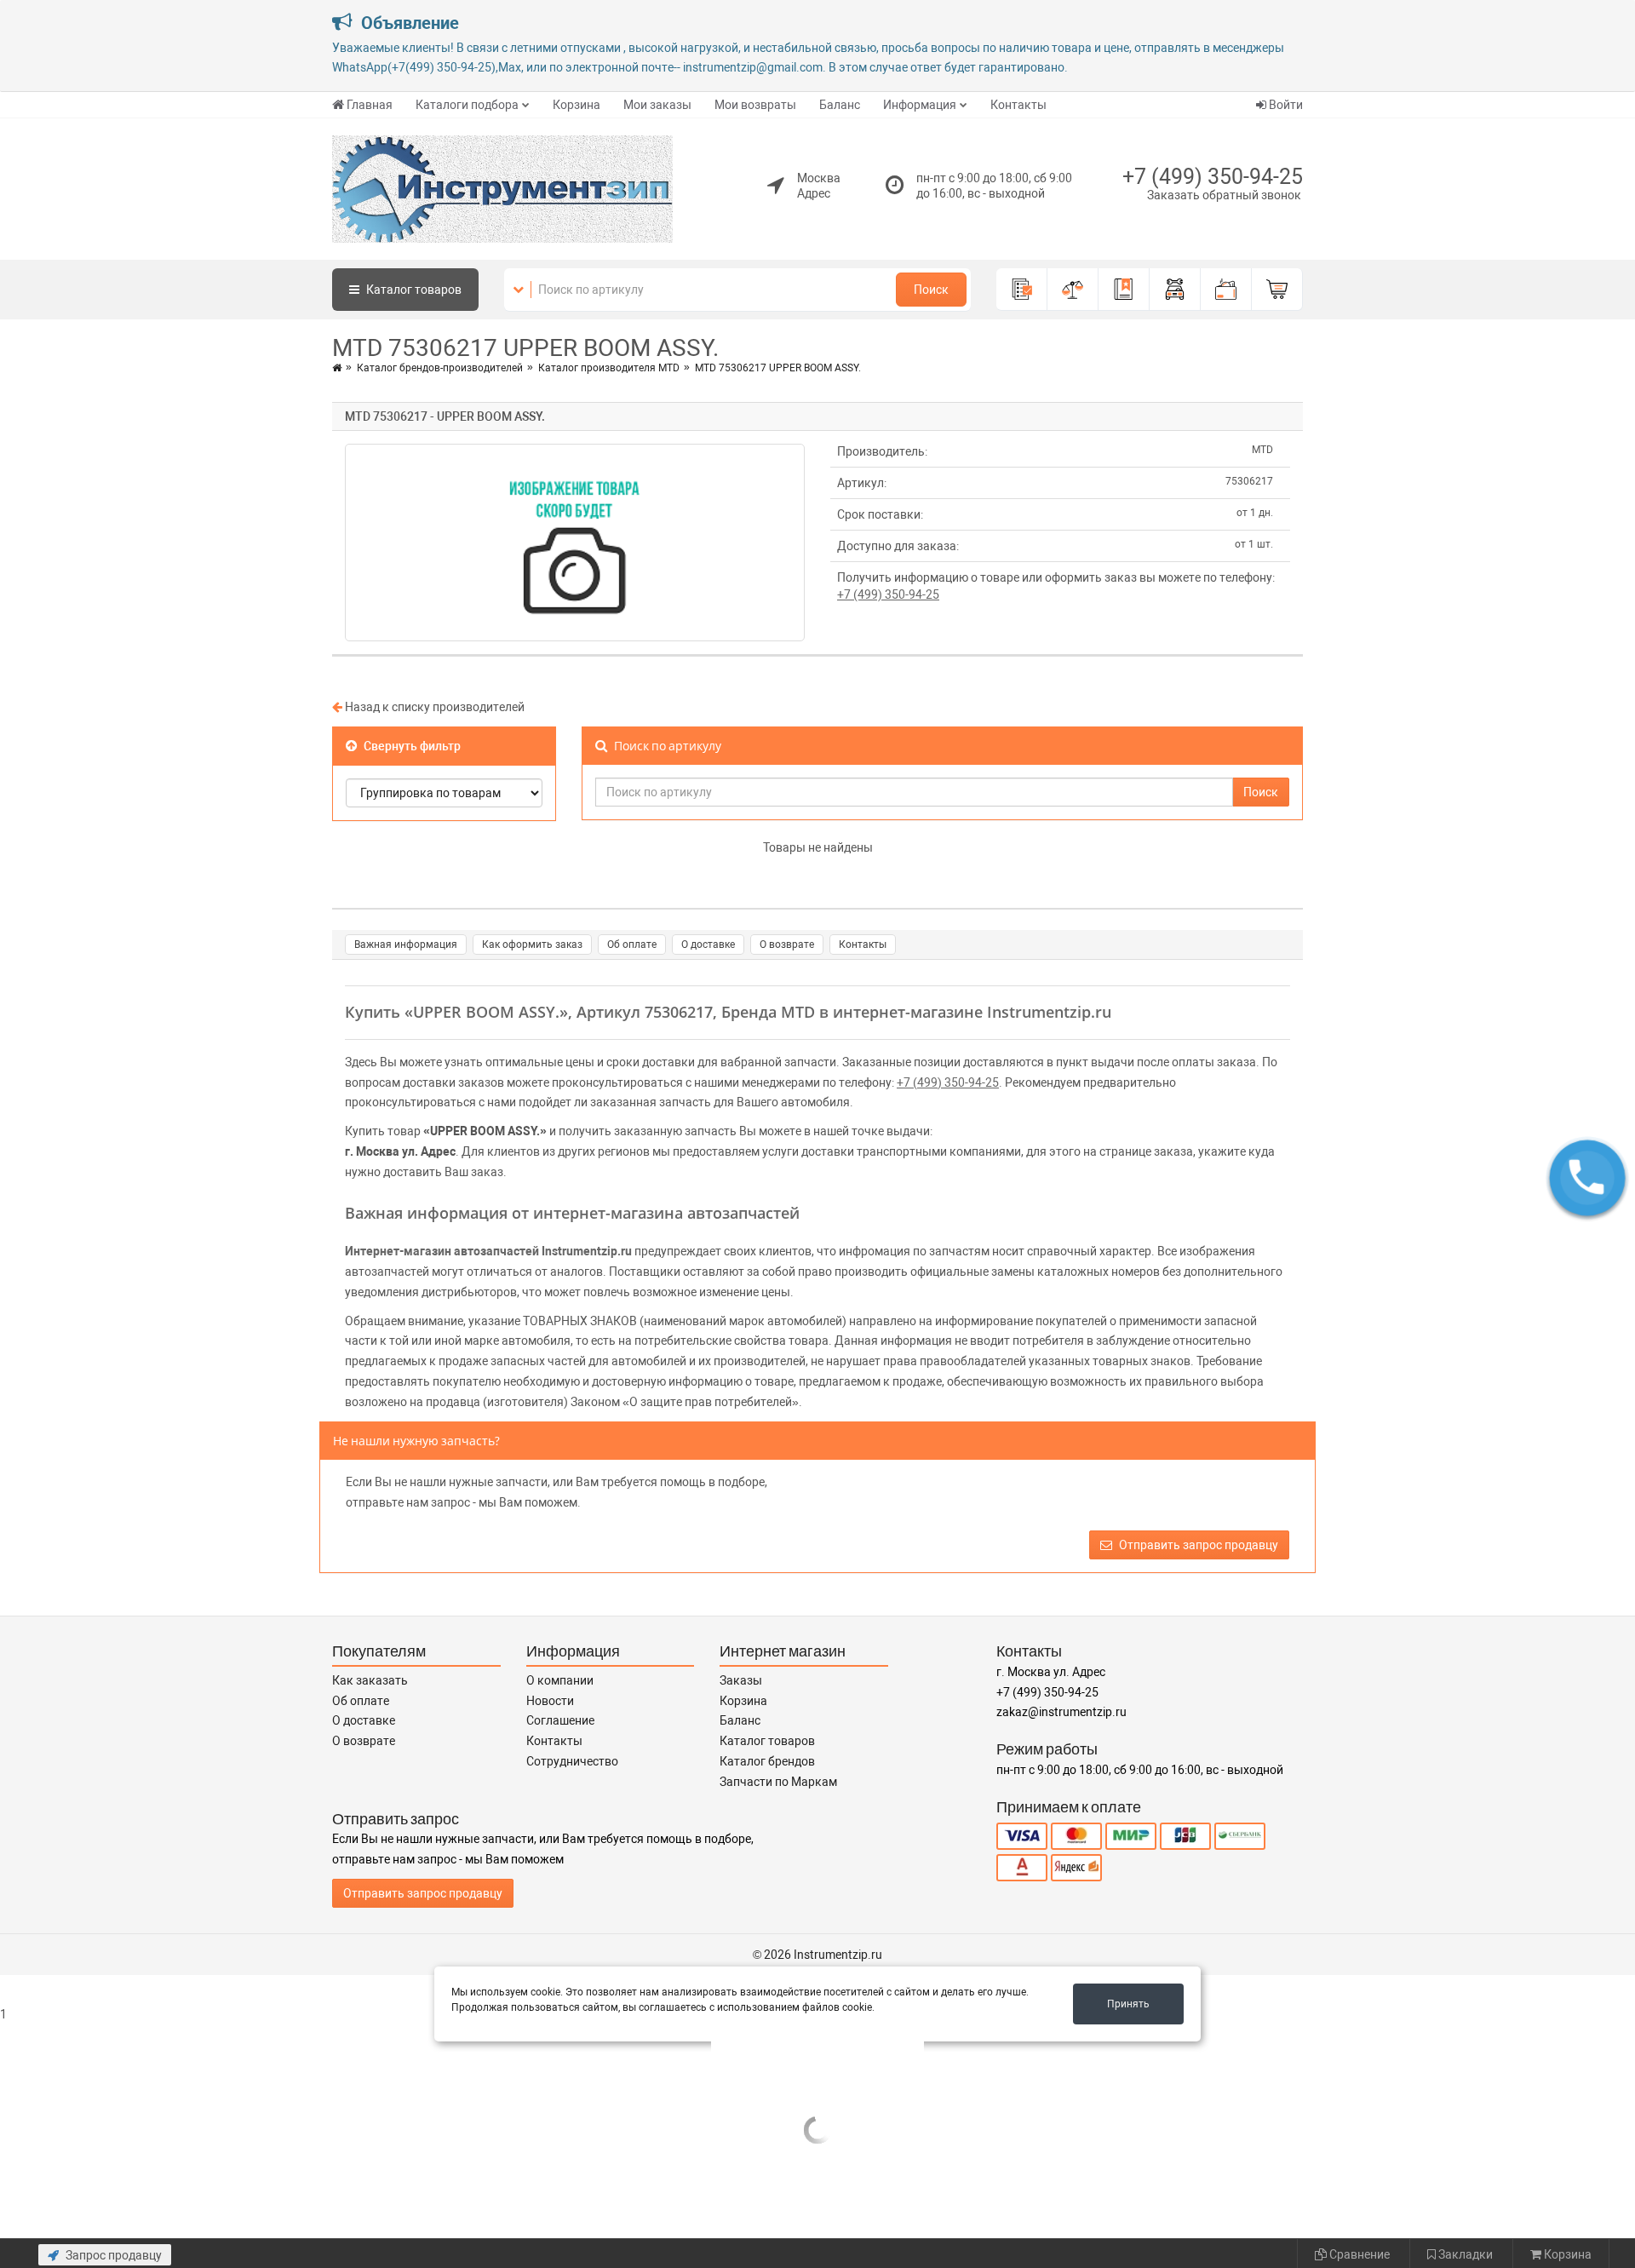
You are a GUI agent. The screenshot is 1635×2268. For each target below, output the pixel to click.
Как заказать (370, 1680)
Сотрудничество (572, 1761)
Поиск (931, 290)
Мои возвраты (755, 105)
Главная (370, 105)
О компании (560, 1680)
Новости (550, 1701)
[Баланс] (1226, 290)
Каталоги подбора (467, 105)
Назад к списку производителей (433, 707)
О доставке (708, 945)
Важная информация (406, 945)
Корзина (577, 105)
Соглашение (560, 1720)
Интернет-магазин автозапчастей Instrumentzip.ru (488, 1251)
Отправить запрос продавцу (1197, 1545)
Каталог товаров (767, 1741)
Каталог (413, 290)
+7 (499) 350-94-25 (1213, 177)
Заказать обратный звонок (1224, 195)
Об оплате (632, 945)
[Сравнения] (1073, 290)
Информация (920, 105)
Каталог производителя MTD (609, 368)
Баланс (840, 105)
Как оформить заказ (532, 945)
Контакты (1018, 105)
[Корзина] (1277, 290)
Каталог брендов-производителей (440, 368)
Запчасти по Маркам (778, 1782)
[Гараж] (1175, 290)
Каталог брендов (767, 1761)
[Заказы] (1022, 290)
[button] (1587, 1178)
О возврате (787, 945)
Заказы (741, 1680)
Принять (1128, 2004)
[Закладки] (1124, 290)
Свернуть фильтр (411, 746)
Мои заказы (657, 105)
